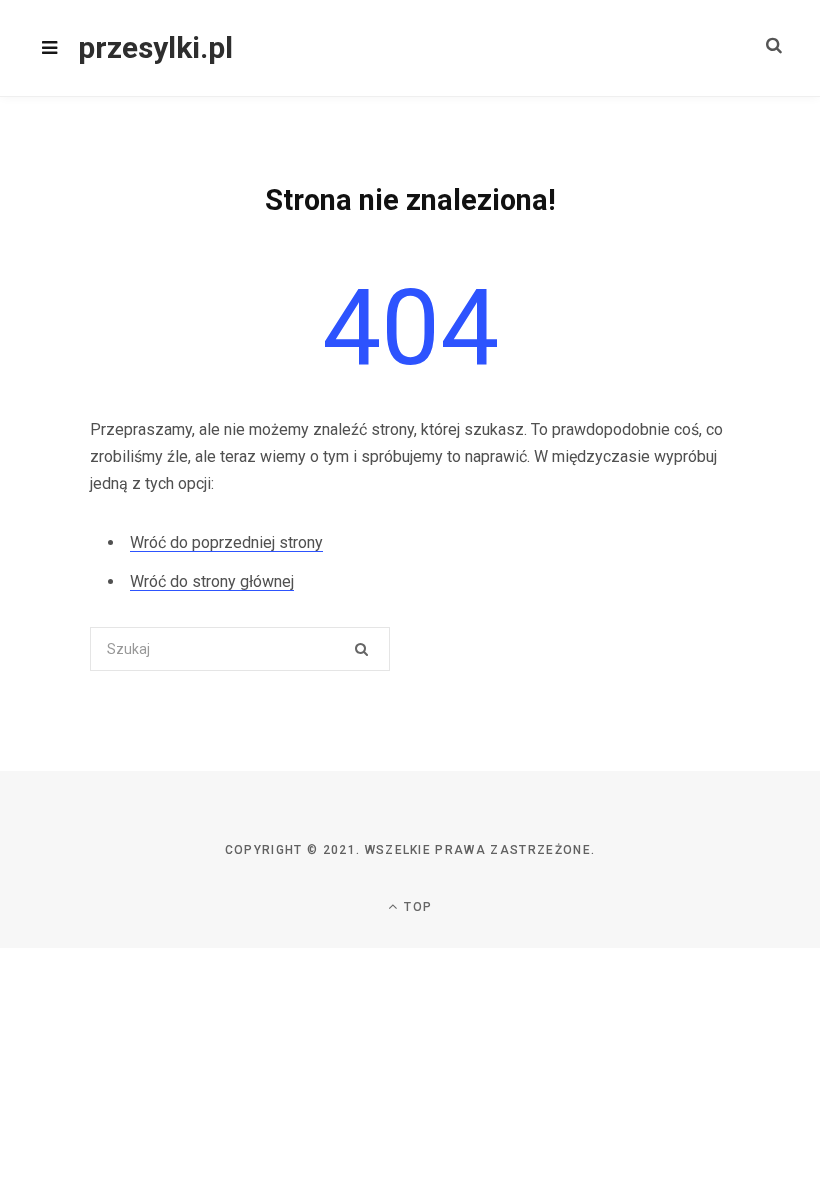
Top (416, 907)
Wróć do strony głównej (212, 581)
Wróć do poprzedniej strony (226, 542)
